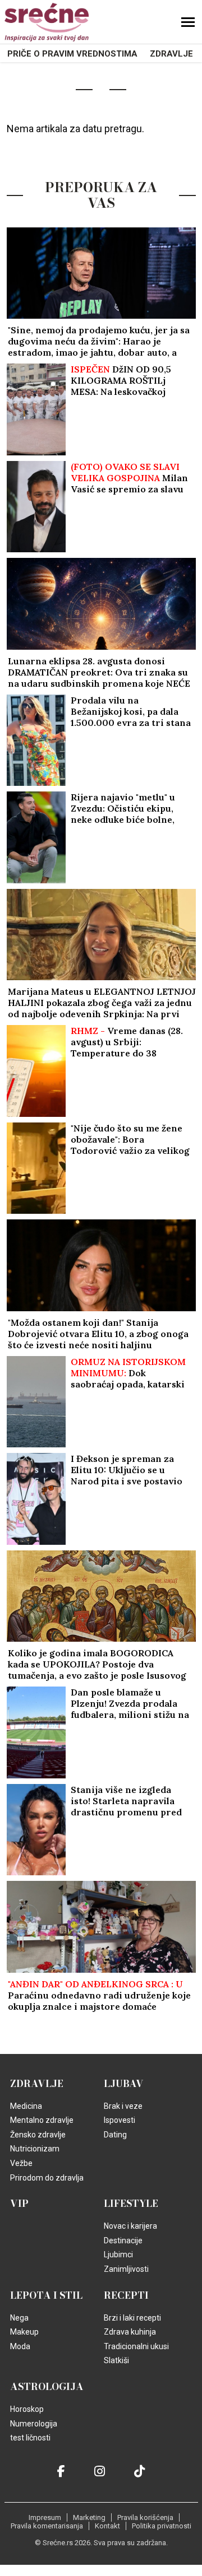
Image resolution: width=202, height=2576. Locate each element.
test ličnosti (30, 2438)
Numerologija (34, 2424)
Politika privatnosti (162, 2526)
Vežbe (21, 2163)
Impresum (45, 2517)
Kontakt (107, 2526)
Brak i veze (123, 2106)
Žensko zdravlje (38, 2135)
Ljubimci (118, 2254)
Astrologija (47, 2387)
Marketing (89, 2517)
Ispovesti (120, 2120)
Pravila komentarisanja (47, 2526)
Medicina (26, 2106)
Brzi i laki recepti (132, 2318)
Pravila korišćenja (145, 2517)
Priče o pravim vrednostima (72, 54)
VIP (19, 2204)
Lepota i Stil (46, 2295)
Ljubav (124, 2084)
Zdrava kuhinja (130, 2332)
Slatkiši (116, 2360)
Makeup (24, 2332)
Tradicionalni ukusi (136, 2346)
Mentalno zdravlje (42, 2120)
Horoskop (27, 2409)
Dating (115, 2135)
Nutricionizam (35, 2149)
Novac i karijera (130, 2226)
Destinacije (123, 2240)
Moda (20, 2346)
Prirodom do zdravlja (47, 2178)
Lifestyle (131, 2204)
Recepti (126, 2295)
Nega (19, 2318)
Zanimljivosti (126, 2269)
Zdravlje (171, 54)
